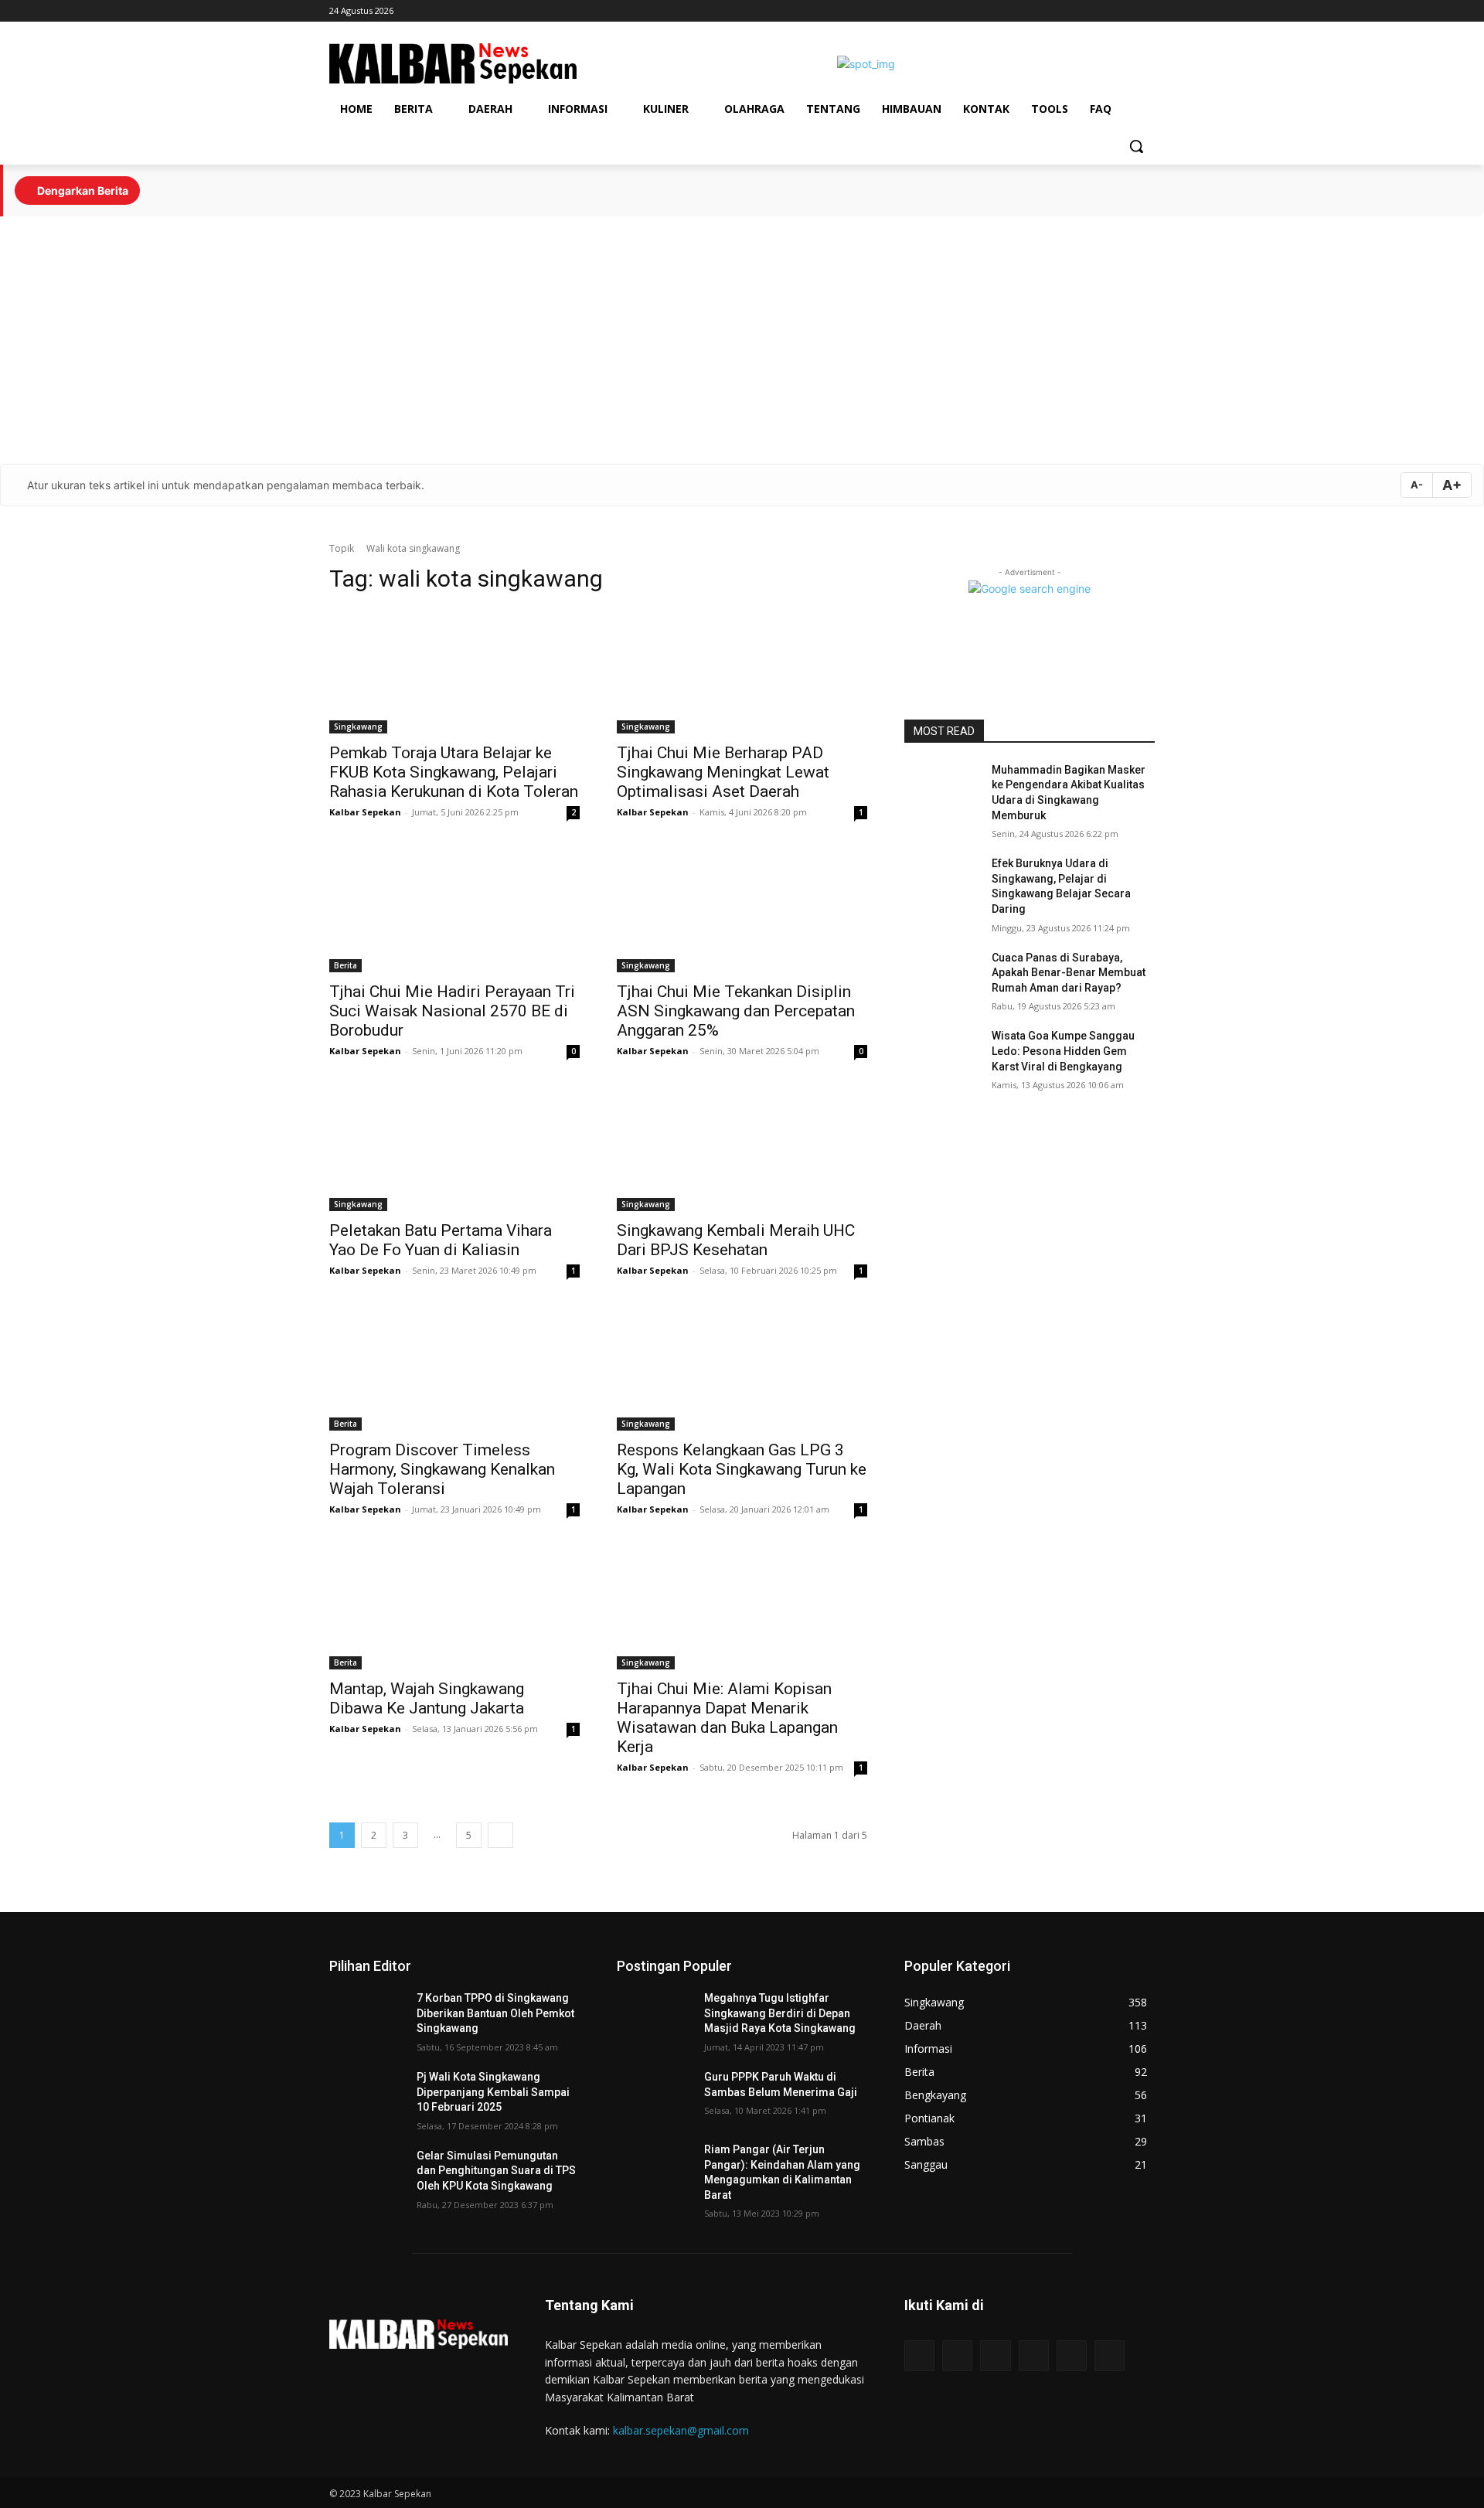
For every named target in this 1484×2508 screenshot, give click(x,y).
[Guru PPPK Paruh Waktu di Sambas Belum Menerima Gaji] (654, 2096)
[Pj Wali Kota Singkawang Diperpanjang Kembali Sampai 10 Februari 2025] (367, 2096)
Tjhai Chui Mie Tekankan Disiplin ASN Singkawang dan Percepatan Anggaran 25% (736, 1011)
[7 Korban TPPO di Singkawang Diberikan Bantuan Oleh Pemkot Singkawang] (367, 2017)
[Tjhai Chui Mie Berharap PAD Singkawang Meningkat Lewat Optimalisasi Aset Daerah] (742, 671)
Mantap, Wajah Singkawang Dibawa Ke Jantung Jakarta (427, 1698)
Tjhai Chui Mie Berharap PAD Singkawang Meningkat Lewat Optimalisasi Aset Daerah (723, 772)
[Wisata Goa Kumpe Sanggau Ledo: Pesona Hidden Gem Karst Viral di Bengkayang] (942, 1055)
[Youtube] (1124, 11)
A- (1417, 485)
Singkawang (358, 727)
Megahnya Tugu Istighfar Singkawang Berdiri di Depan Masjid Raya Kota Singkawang (780, 2013)
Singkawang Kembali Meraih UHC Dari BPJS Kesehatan (736, 1240)
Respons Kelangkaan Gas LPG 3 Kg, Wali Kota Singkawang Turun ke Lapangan (742, 1469)
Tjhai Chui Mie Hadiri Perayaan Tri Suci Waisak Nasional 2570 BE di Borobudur (452, 1011)
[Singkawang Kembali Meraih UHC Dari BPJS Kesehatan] (742, 1149)
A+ (1452, 485)
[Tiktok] (1060, 11)
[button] (1136, 146)
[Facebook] (1082, 11)
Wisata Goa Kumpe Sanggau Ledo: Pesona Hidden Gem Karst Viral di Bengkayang (1063, 1051)
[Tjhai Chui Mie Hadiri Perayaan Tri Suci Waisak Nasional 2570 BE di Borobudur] (454, 910)
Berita (345, 965)
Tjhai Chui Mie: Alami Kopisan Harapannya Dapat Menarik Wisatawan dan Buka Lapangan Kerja (727, 1718)
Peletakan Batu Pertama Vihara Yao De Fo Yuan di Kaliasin (441, 1240)
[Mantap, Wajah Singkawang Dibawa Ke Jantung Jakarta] (454, 1607)
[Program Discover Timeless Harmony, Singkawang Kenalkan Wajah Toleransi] (454, 1368)
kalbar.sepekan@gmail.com (681, 2430)
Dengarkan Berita (82, 191)
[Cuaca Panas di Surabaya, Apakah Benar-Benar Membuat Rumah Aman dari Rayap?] (942, 977)
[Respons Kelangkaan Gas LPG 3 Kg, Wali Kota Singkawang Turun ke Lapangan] (742, 1368)
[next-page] (500, 1835)
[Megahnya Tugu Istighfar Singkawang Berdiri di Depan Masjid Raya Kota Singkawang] (654, 2017)
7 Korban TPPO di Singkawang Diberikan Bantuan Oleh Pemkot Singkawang (495, 2013)
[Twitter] (1146, 11)
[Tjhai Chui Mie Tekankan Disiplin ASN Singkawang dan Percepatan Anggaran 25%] (742, 910)
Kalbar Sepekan (365, 812)
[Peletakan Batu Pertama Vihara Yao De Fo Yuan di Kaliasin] (454, 1149)
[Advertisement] (742, 340)
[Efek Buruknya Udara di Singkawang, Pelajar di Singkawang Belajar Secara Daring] (942, 883)
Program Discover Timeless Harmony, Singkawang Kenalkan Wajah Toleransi (442, 1469)
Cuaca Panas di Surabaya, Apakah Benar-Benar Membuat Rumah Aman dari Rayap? (1069, 973)
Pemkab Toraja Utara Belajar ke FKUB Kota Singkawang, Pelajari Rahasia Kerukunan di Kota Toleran (454, 772)
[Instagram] (1103, 11)
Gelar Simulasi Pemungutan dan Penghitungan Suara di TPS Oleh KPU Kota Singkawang (496, 2171)
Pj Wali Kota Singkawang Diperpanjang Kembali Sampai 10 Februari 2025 (493, 2092)
